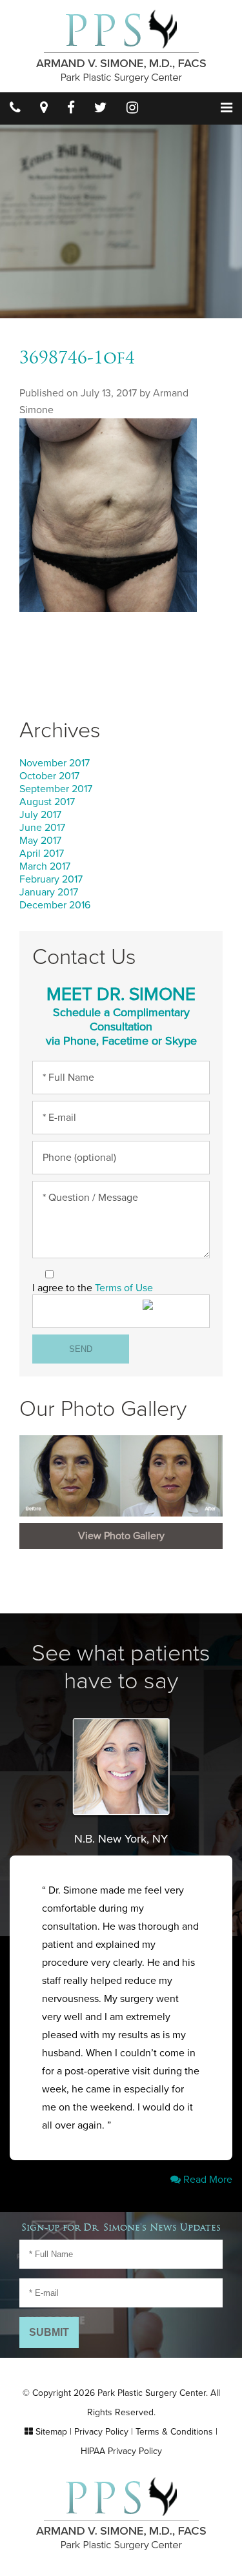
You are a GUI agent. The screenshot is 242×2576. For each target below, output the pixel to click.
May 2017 (40, 841)
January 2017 (49, 892)
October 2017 (49, 776)
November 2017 (55, 763)
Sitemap (51, 2432)
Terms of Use (124, 1288)
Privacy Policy (101, 2432)
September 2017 (56, 789)
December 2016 (55, 905)
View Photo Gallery (121, 1536)
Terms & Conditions (174, 2432)
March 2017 (45, 866)
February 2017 (51, 879)
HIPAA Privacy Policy (121, 2451)
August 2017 (47, 802)
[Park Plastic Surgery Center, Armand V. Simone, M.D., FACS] (121, 45)
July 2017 (40, 815)
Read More (207, 2180)
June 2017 (42, 828)
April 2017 (42, 854)
